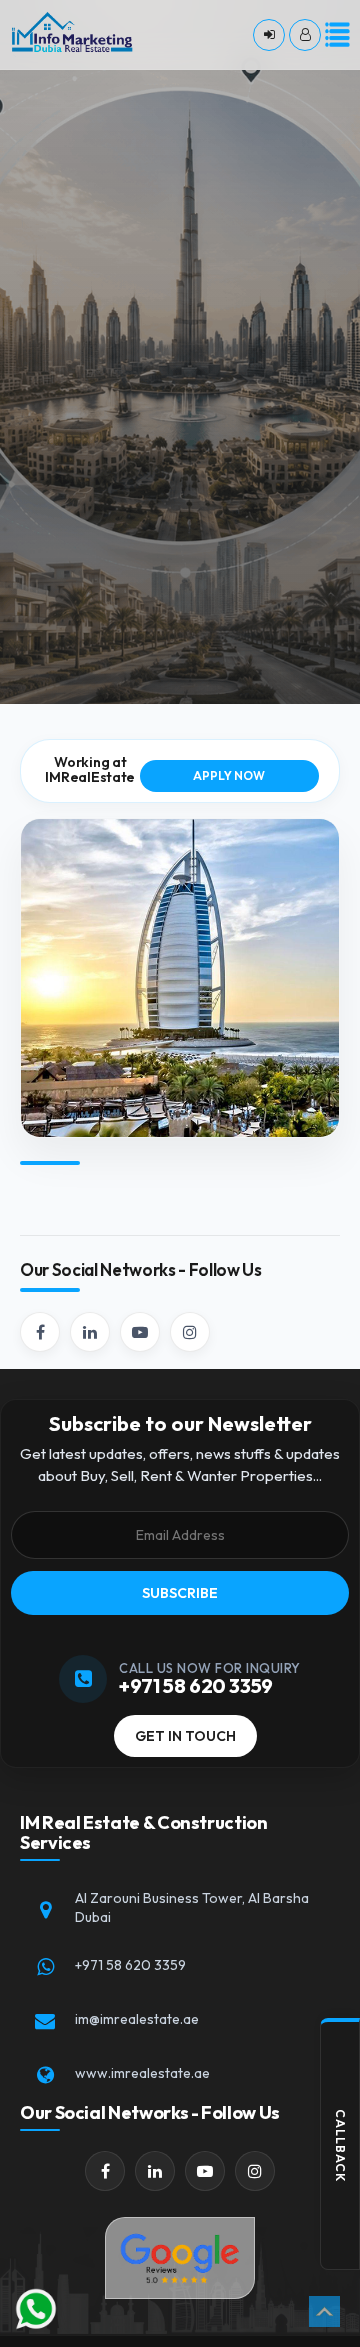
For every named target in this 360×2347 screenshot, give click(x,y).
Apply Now (229, 775)
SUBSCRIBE (180, 1593)
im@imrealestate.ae (137, 2019)
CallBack (340, 2145)
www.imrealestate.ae (142, 2073)
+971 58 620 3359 (130, 1965)
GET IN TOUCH (185, 1736)
